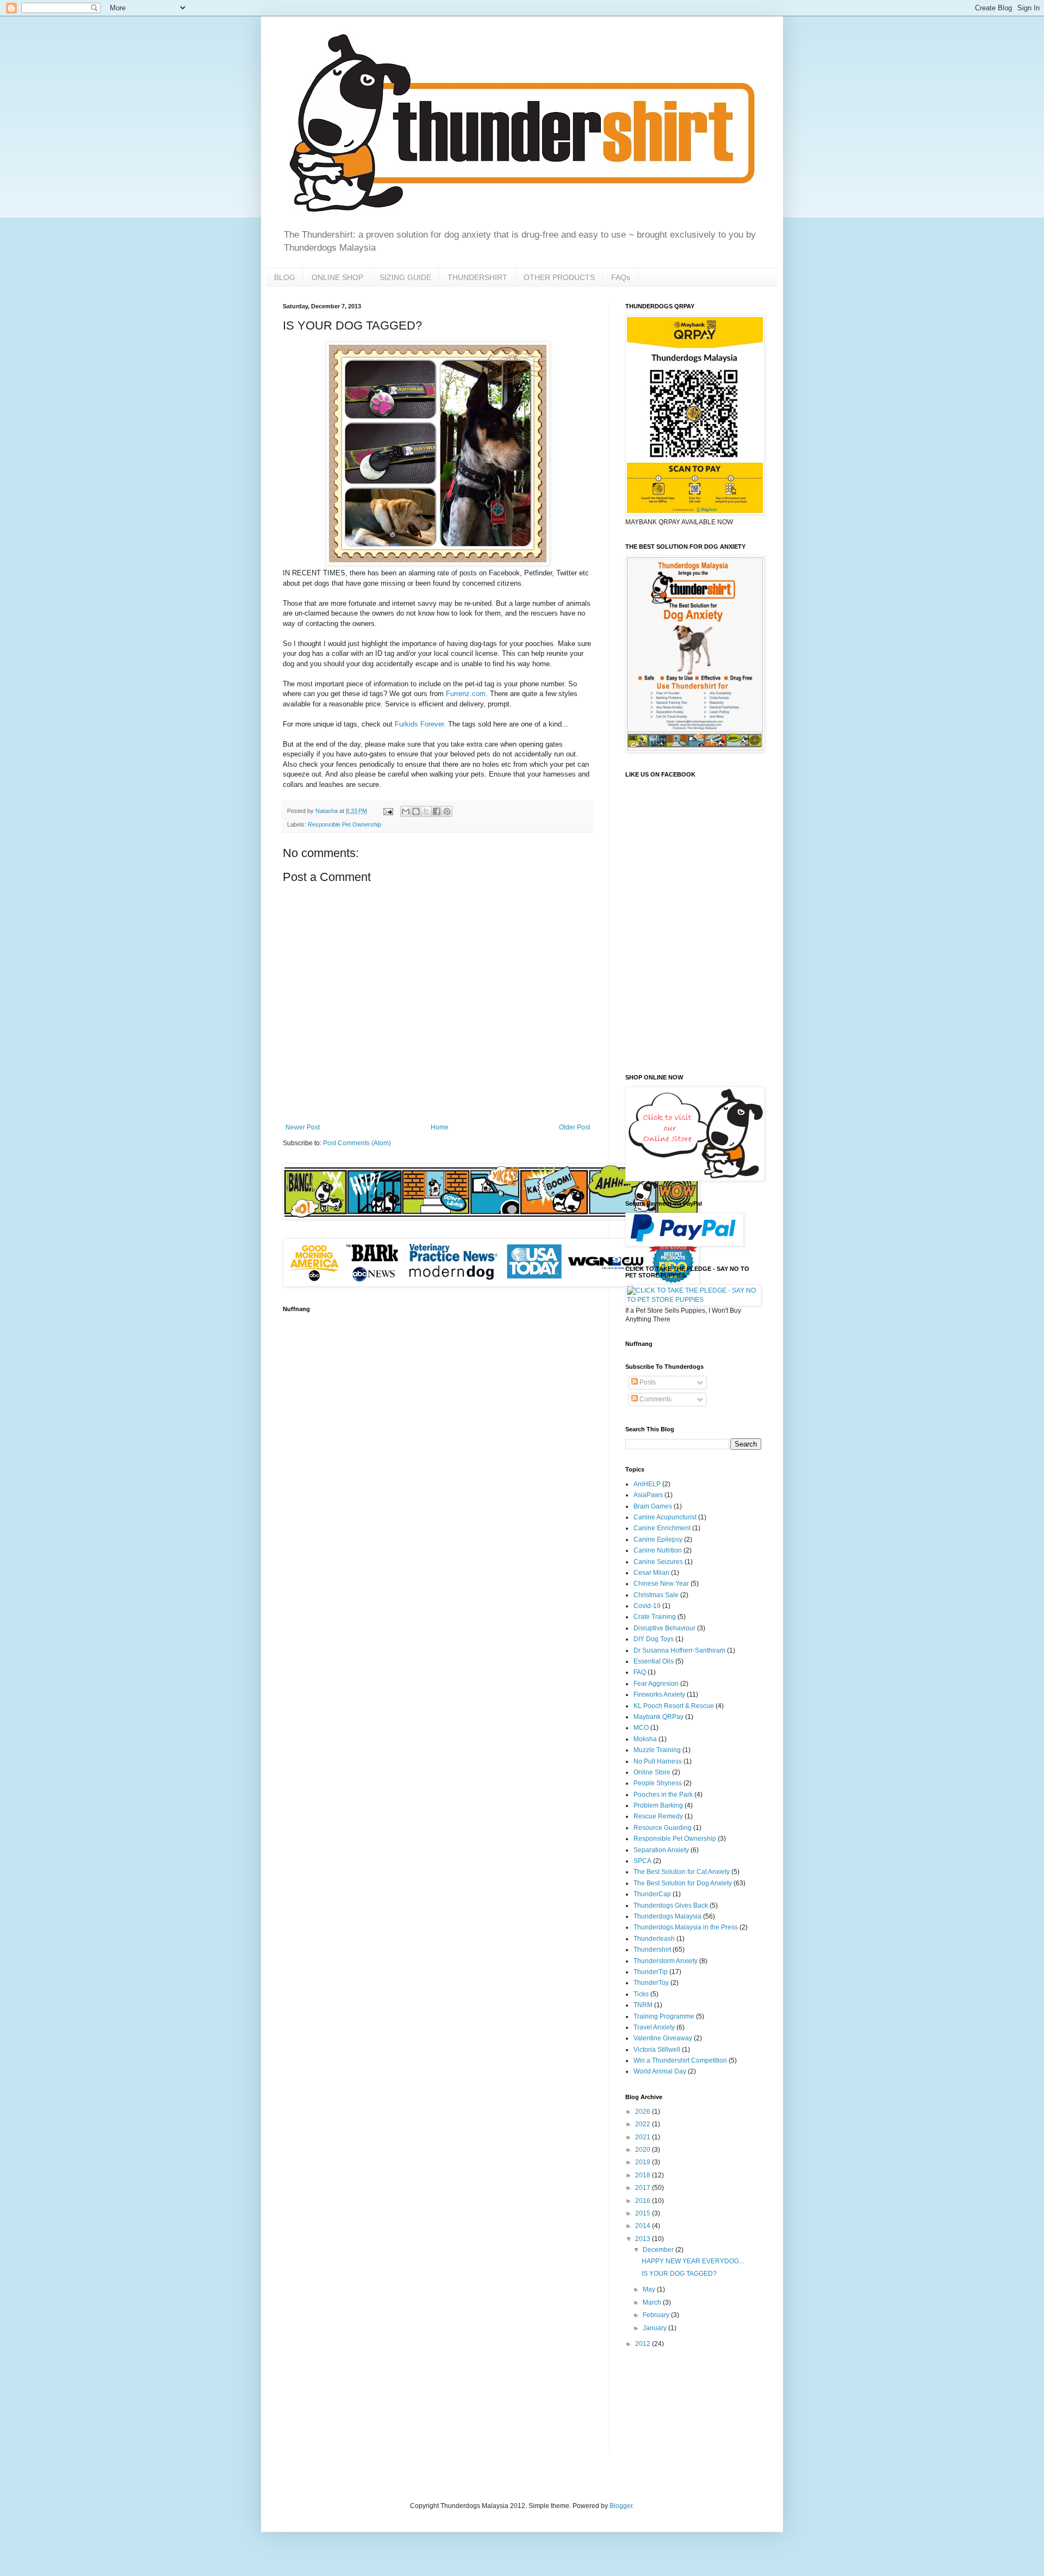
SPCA (642, 1861)
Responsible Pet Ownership (344, 824)
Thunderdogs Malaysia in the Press (686, 1927)
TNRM (643, 2005)
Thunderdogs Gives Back (671, 1905)
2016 (644, 2201)
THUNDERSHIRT (477, 277)
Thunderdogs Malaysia (667, 1916)
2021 (644, 2137)
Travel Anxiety (654, 2027)
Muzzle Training (657, 1750)
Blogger (621, 2506)
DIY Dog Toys (654, 1639)
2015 (644, 2213)
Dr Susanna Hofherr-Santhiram (679, 1650)
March (653, 2302)
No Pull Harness (658, 1761)
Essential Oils (654, 1661)
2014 (644, 2226)
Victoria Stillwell (657, 2050)
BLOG (285, 277)
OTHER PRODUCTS (559, 277)
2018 (644, 2175)
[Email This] (406, 811)
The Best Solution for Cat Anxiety (682, 1872)
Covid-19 (647, 1606)
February (657, 2315)
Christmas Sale (656, 1595)
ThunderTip (651, 1972)
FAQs (621, 277)
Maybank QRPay (658, 1717)
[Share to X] (426, 811)
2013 (644, 2239)
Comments (655, 1399)
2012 (644, 2344)
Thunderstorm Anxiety (666, 1961)
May (650, 2289)
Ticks (641, 1994)
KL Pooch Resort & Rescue (674, 1706)
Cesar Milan (651, 1573)
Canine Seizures (658, 1562)
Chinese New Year (661, 1584)
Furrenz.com (466, 694)
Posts (647, 1382)
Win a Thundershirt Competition (680, 2060)
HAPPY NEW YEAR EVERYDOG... (693, 2261)
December (659, 2250)
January (655, 2328)
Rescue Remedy (658, 1816)
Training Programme (664, 2016)
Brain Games (653, 1506)
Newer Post (303, 1127)
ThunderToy (651, 1983)
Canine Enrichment (662, 1528)
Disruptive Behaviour (664, 1628)
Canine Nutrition (658, 1550)
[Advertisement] (659, 2400)
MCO (641, 1728)
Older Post (574, 1127)
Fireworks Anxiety (659, 1694)
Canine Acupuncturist (665, 1517)
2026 (644, 2112)
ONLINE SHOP (337, 277)
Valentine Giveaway (663, 2038)
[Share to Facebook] (437, 811)
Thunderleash (654, 1939)
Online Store (652, 1772)
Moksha (645, 1739)
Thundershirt (652, 1950)
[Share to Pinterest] (447, 811)
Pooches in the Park (663, 1795)
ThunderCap (652, 1894)
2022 (644, 2124)
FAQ (640, 1672)
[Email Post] (388, 811)
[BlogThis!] (416, 811)
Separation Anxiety (661, 1850)
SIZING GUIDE (405, 277)
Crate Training (655, 1617)
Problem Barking (658, 1805)
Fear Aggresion (656, 1684)
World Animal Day (660, 2071)
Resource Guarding (663, 1828)
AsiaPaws (648, 1495)
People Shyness (658, 1783)
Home (440, 1127)
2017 (644, 2188)
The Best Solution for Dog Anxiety (683, 1883)
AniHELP (647, 1484)
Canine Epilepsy (658, 1540)
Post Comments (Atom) (357, 1143)
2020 (644, 2150)
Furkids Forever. (420, 724)
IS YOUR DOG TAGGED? (679, 2274)
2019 (644, 2162)
